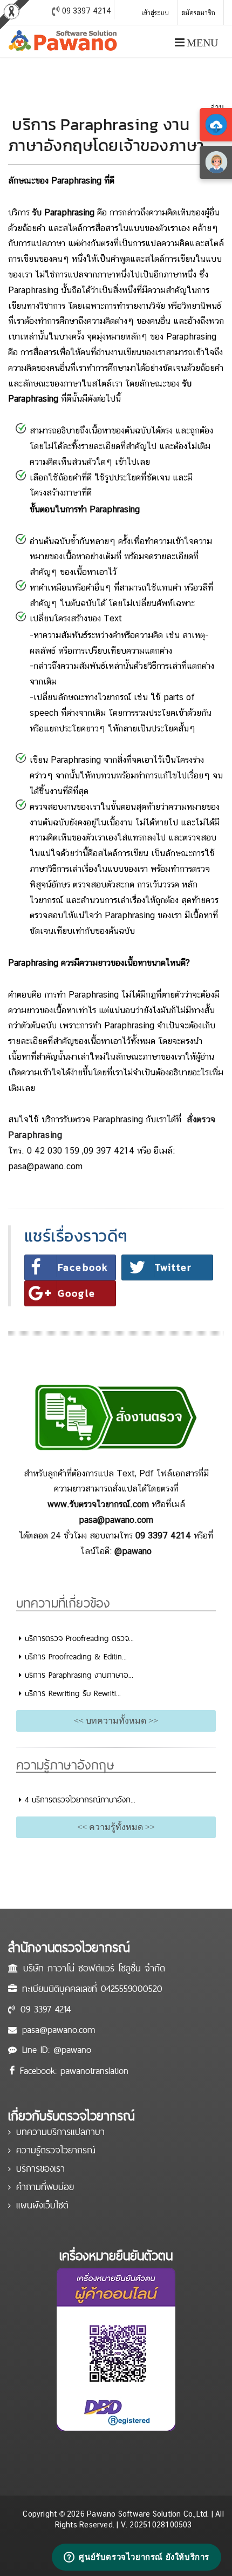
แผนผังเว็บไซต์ (42, 2205)
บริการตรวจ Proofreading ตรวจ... (78, 1638)
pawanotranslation (94, 2070)
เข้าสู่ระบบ (155, 13)
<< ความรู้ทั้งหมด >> (116, 1827)
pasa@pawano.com (59, 2029)
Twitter (173, 1267)
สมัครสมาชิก (198, 13)
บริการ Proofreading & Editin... (74, 1656)
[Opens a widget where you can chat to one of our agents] (137, 2557)
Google (77, 1293)
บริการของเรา (40, 2168)
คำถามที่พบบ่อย (45, 2187)
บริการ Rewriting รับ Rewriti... (71, 1693)
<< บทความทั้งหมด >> (116, 1721)
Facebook (83, 1267)
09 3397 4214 (46, 2009)
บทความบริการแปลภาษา (60, 2131)
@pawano (72, 2049)
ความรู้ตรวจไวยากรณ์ (56, 2150)
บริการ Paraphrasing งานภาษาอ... (77, 1675)
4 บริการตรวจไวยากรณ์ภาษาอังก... (79, 1799)
